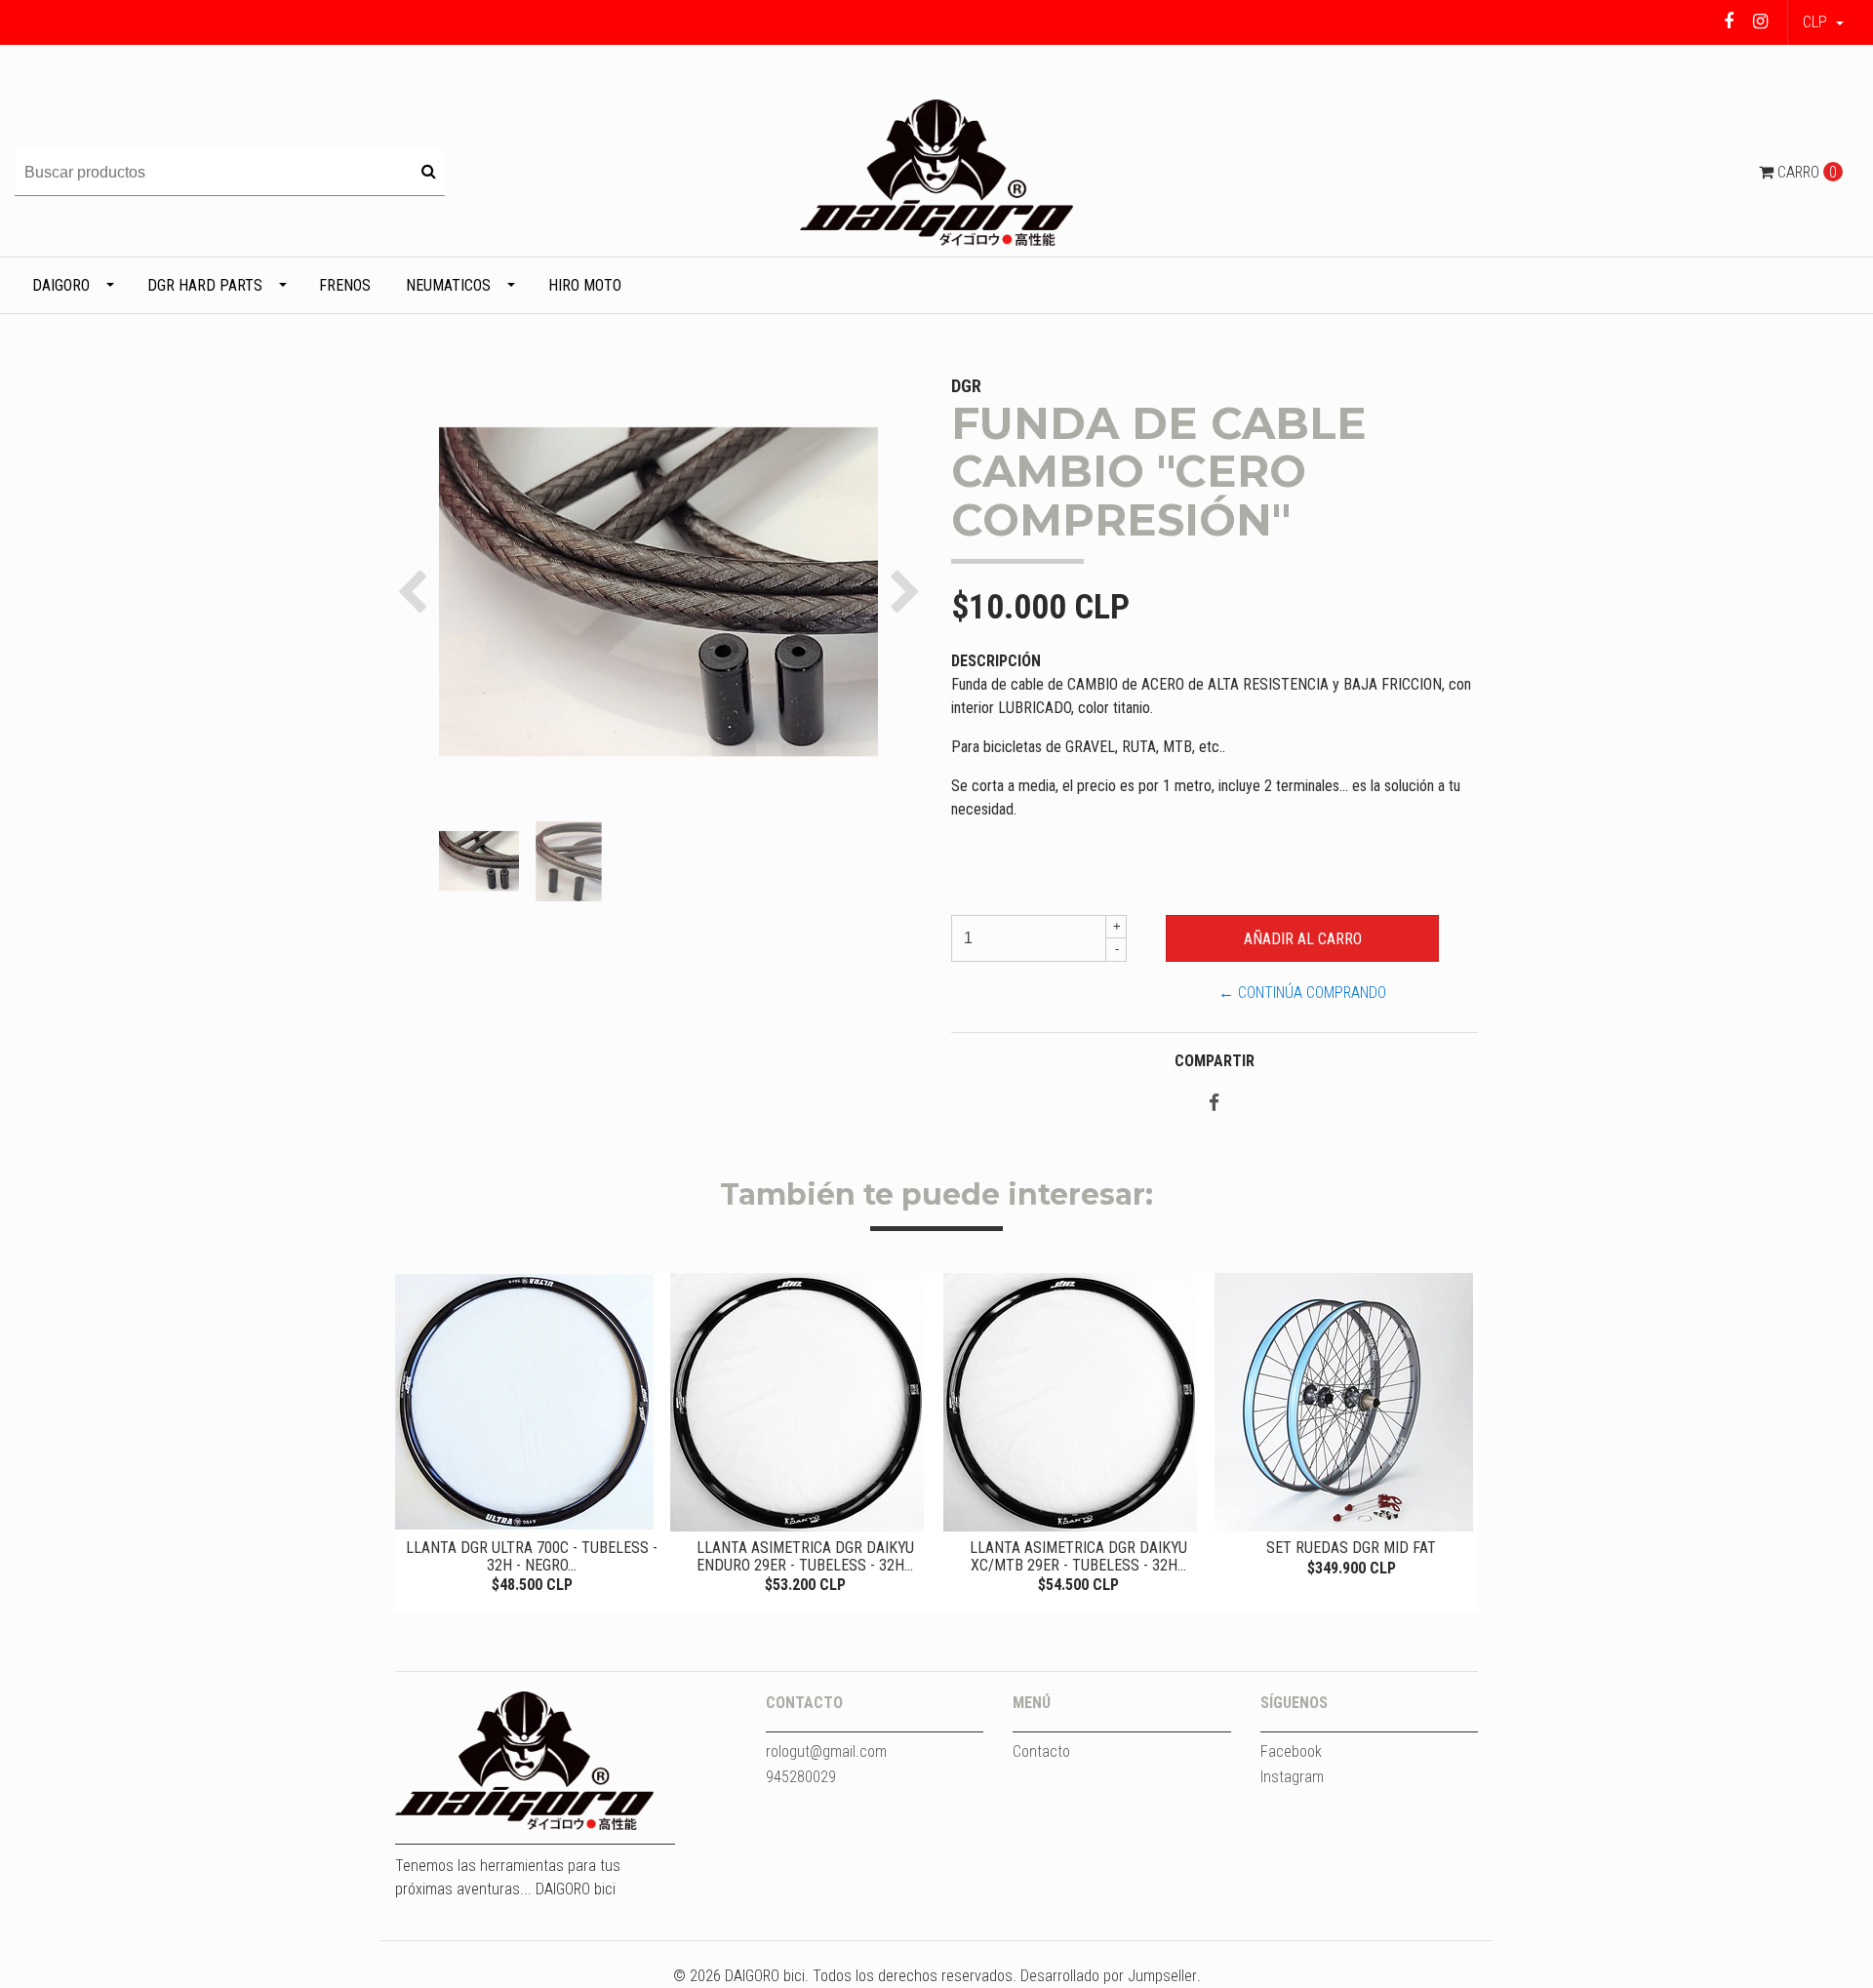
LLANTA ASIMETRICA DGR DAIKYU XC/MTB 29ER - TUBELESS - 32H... (1078, 1556)
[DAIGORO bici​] (936, 171)
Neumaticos (448, 285)
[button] (1823, 22)
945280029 (801, 1777)
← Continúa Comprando (1302, 993)
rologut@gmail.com (826, 1751)
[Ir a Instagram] (1760, 21)
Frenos (345, 285)
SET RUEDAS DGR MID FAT (1351, 1548)
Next (1458, 1436)
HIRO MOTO (585, 285)
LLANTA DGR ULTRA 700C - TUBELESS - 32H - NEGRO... (532, 1556)
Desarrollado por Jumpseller (1109, 1976)
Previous (415, 1436)
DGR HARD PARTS (205, 285)
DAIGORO (61, 285)
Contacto (1041, 1751)
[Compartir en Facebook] (1214, 1104)
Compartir (1215, 1061)
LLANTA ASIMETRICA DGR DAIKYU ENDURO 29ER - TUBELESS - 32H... (805, 1556)
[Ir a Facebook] (1729, 21)
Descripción (996, 661)
